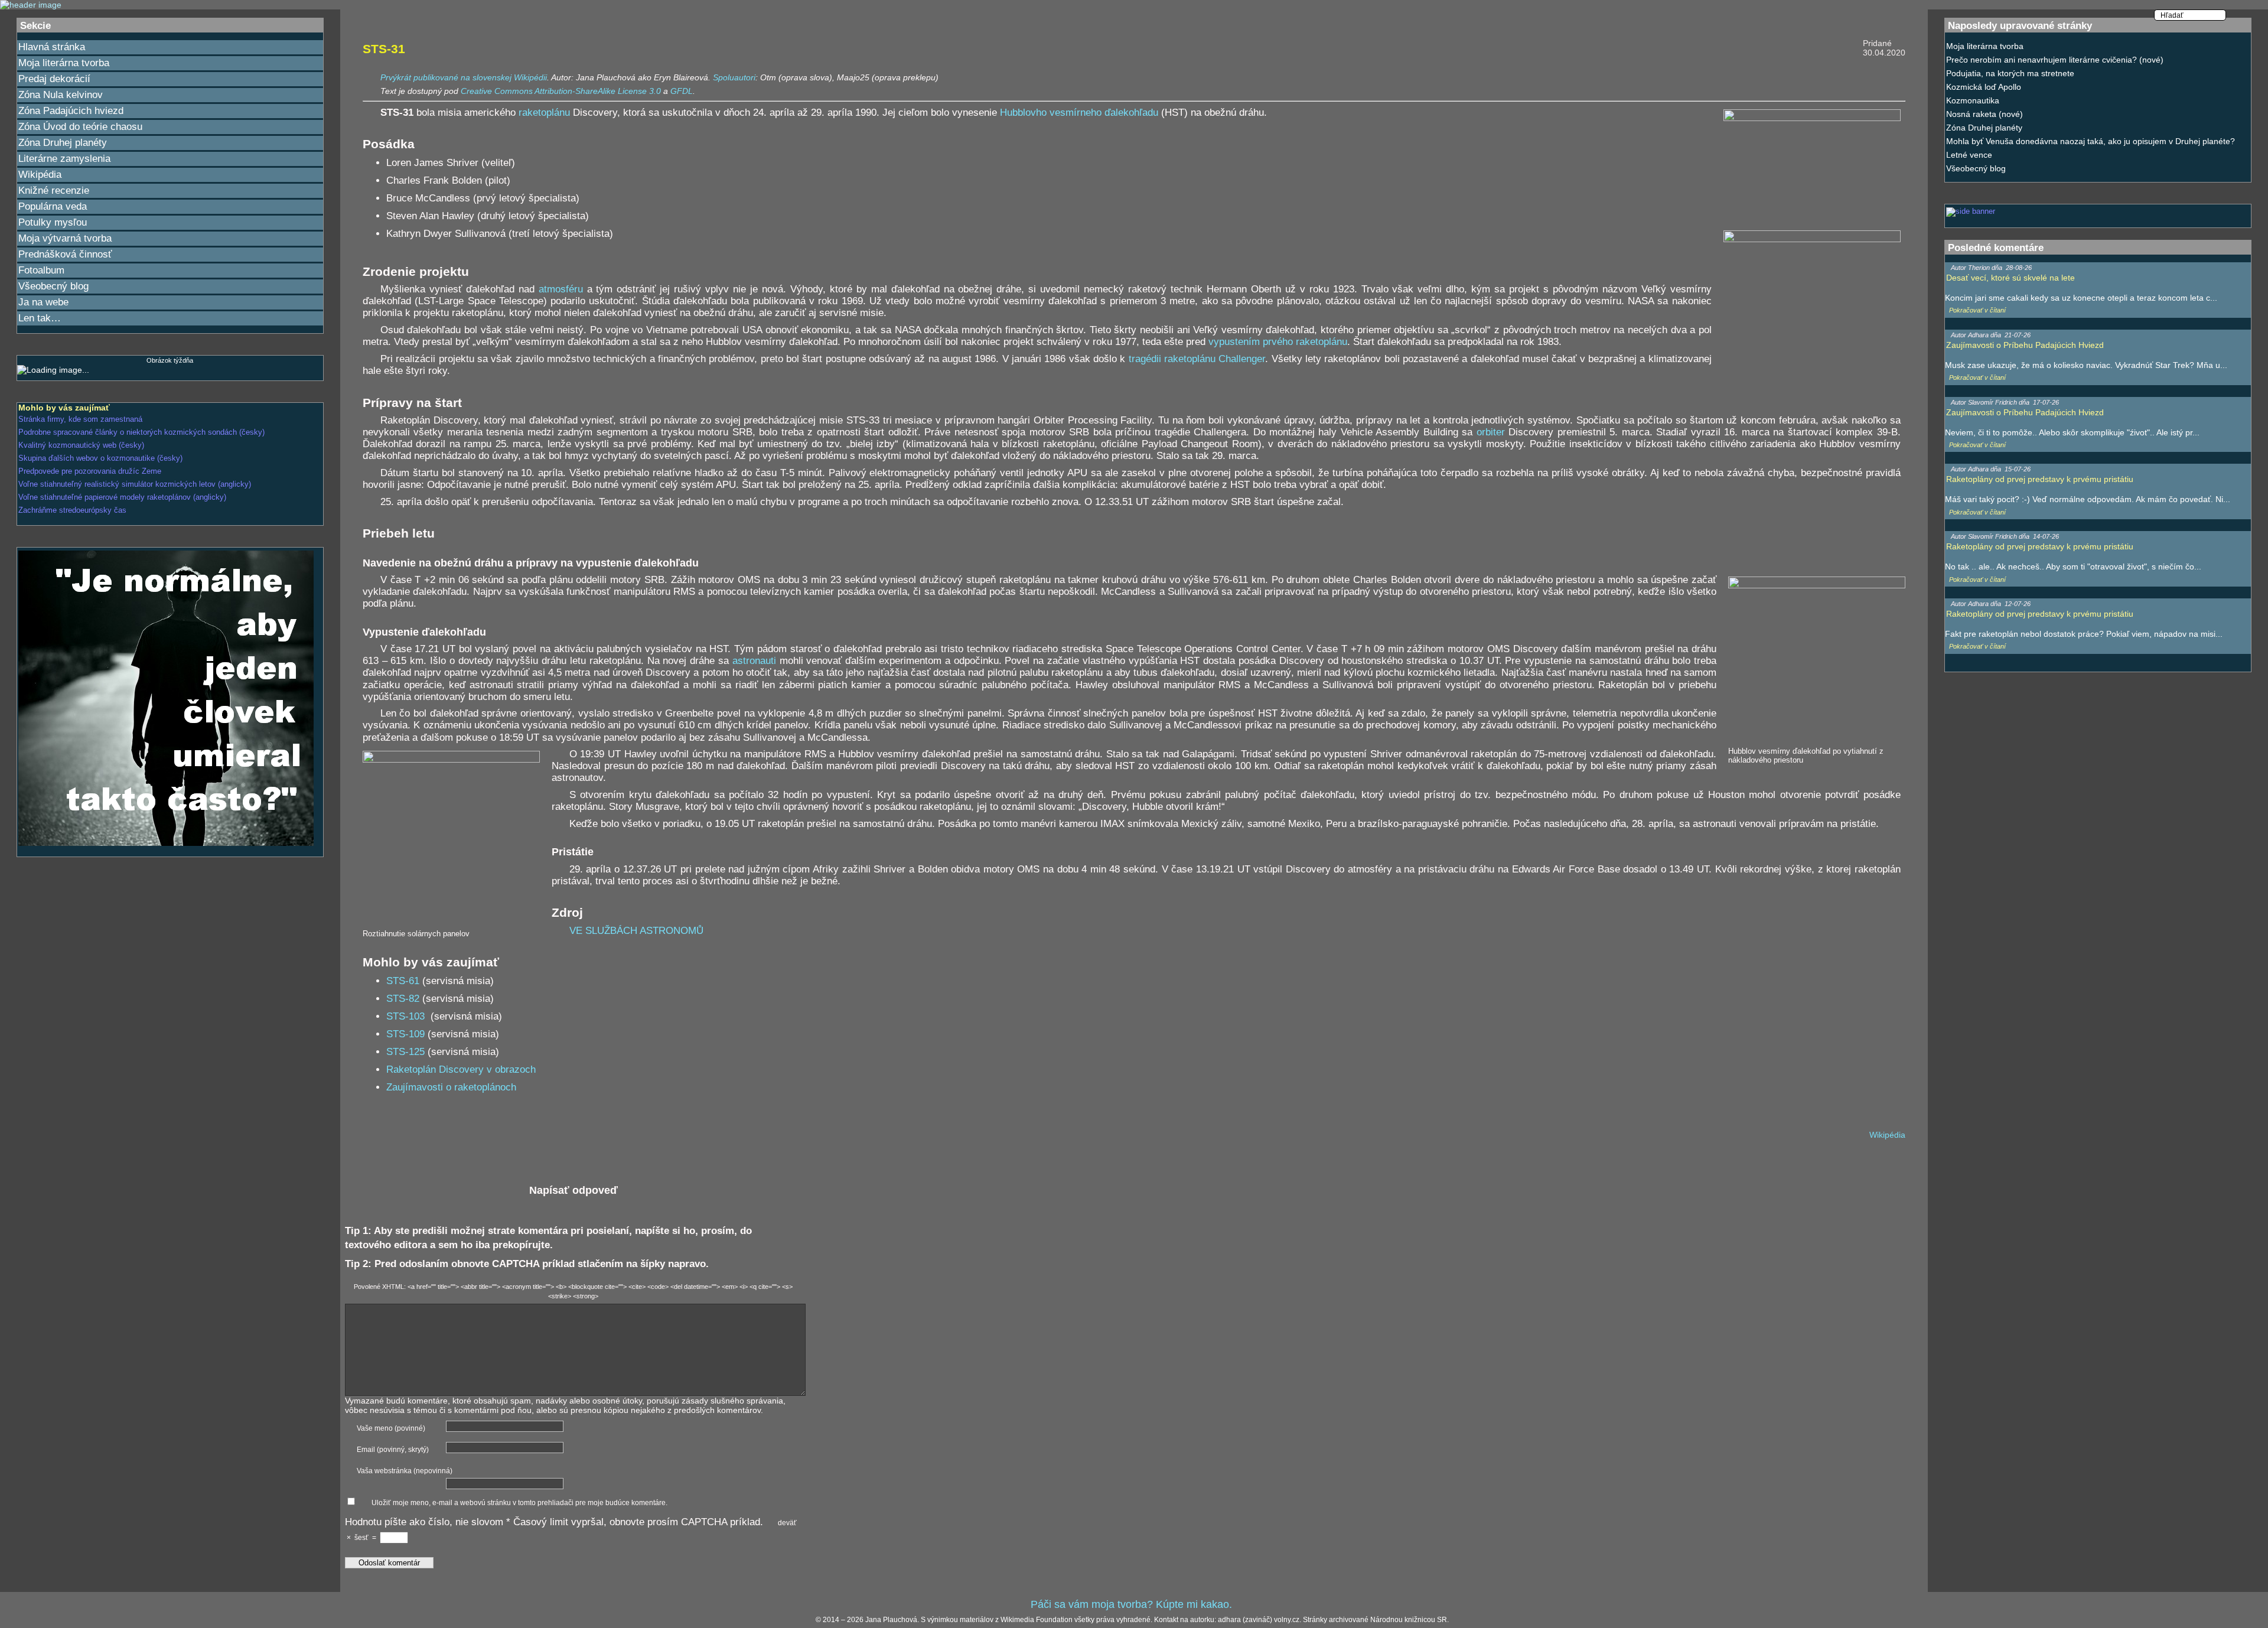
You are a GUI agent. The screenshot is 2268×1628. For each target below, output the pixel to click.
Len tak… (40, 318)
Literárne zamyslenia (64, 159)
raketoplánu (544, 113)
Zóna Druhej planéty (63, 143)
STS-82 (403, 999)
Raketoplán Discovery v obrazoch (461, 1069)
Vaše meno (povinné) (391, 1428)
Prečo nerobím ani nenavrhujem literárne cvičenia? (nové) (2055, 60)
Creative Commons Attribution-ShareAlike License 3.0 (561, 91)
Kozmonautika (1973, 100)
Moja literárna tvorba (64, 63)
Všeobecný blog (53, 286)
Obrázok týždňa (170, 360)
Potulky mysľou (53, 222)
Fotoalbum (41, 270)
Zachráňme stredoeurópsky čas (72, 510)
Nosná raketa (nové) (1984, 114)
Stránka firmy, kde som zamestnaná (80, 419)
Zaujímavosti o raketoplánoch (451, 1087)
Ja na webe (43, 302)
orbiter (1491, 432)
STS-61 (403, 981)
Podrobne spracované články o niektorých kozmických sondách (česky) (141, 432)
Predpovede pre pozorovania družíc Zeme (90, 471)
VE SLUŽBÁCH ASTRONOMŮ (636, 931)
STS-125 (405, 1052)
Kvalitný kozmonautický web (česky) (81, 445)
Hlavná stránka (52, 47)
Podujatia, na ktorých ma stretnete (2010, 73)
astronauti (754, 661)
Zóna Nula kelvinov (61, 95)
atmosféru (561, 289)
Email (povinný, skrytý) (393, 1450)
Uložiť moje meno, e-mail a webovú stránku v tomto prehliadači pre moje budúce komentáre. (519, 1503)
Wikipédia (40, 175)
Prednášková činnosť (65, 254)
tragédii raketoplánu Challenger (1197, 359)
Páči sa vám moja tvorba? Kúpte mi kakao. (1131, 1604)
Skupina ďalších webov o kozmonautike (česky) (100, 458)
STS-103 (407, 1016)
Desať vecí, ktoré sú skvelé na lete (2010, 278)
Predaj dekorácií (54, 79)
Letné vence (1969, 155)
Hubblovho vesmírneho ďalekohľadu (1079, 113)
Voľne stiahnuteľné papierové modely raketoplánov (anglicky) (122, 497)
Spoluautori (734, 77)
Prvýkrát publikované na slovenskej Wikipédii (464, 77)
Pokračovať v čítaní (1977, 310)
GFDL (682, 91)
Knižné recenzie (54, 191)
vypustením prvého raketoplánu (1278, 342)
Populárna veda (53, 206)
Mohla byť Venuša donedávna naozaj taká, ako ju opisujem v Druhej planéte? (2091, 141)
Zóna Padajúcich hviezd (71, 111)
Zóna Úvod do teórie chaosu (80, 127)
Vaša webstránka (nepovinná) (405, 1471)
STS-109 (405, 1034)
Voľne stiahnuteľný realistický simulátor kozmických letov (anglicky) (135, 484)
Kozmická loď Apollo (1984, 87)
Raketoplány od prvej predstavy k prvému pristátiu (2040, 479)
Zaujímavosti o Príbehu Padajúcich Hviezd (2025, 345)
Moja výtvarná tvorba (65, 238)
